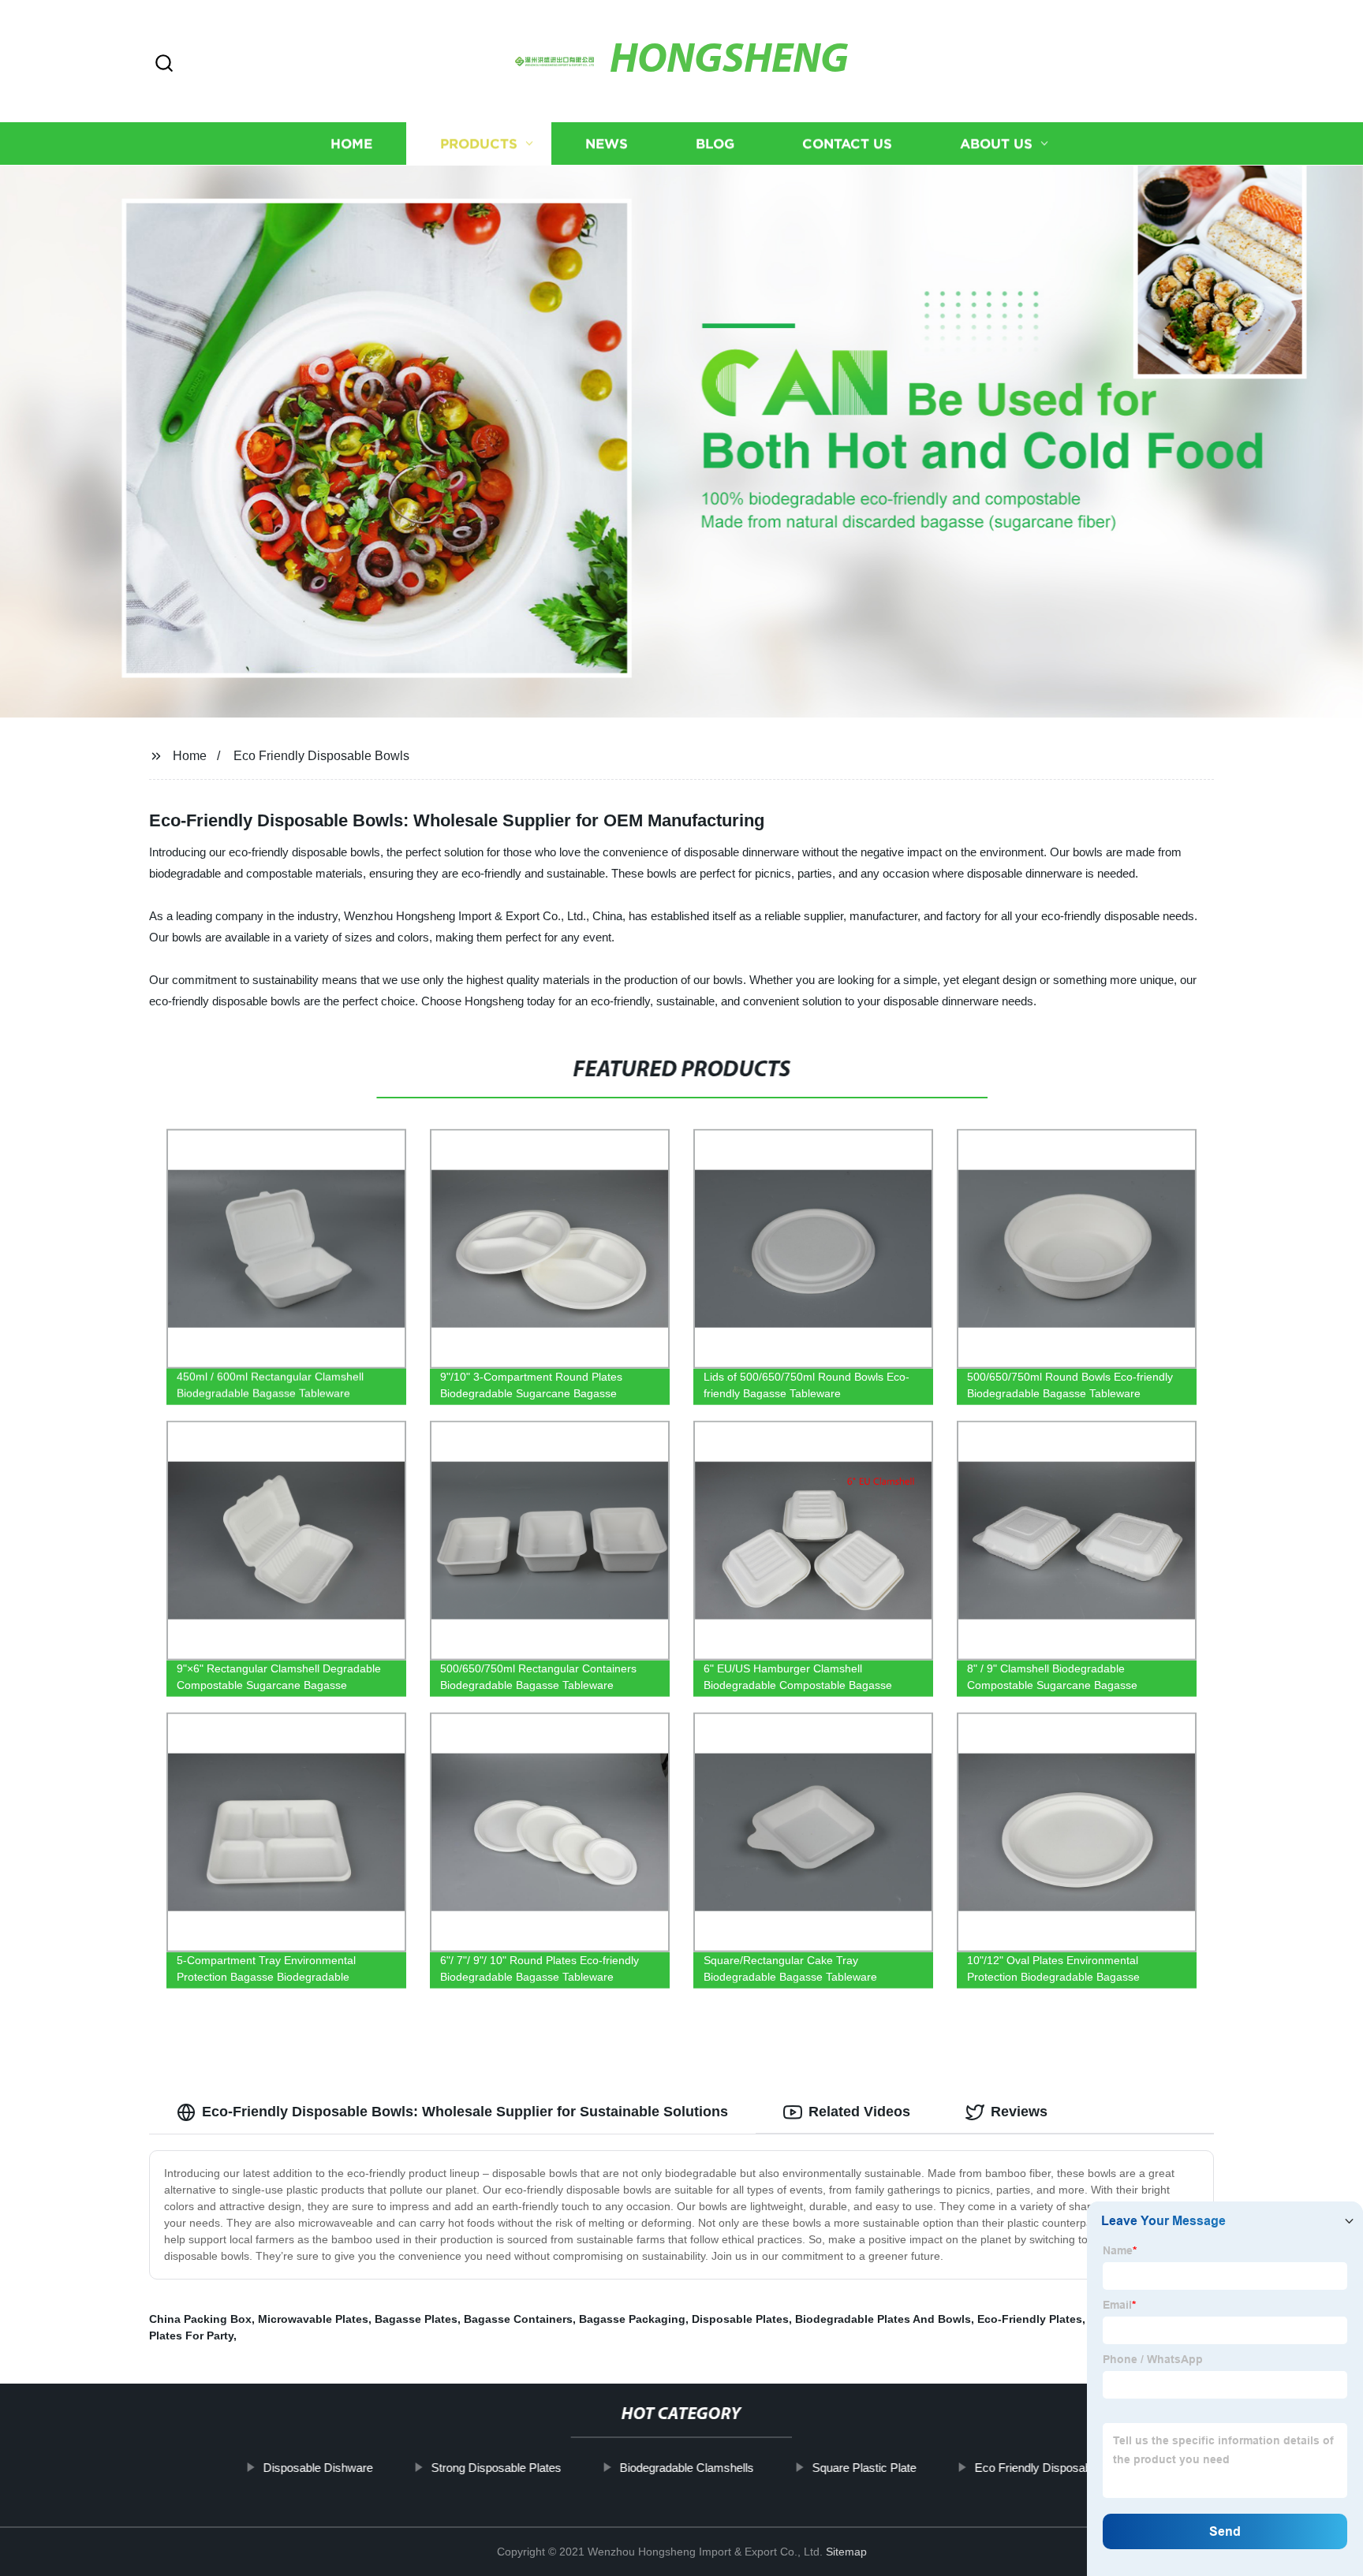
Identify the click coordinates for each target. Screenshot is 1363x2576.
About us (996, 144)
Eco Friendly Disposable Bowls (321, 756)
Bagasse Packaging (632, 2319)
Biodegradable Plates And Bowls (883, 2319)
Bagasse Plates (416, 2319)
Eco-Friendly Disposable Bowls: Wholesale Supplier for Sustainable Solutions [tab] (465, 2112)
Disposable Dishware (317, 2468)
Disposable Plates (740, 2319)
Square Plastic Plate (864, 2468)
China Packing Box (200, 2319)
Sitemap (846, 2552)
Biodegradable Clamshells (686, 2468)
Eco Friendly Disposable (1037, 2468)
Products (479, 144)
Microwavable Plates (313, 2319)
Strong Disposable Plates (496, 2468)
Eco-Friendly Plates (1030, 2319)
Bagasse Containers (518, 2319)
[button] (164, 64)
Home (351, 144)
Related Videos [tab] (859, 2112)
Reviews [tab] (1019, 2112)
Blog (715, 144)
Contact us (847, 144)
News (607, 144)
